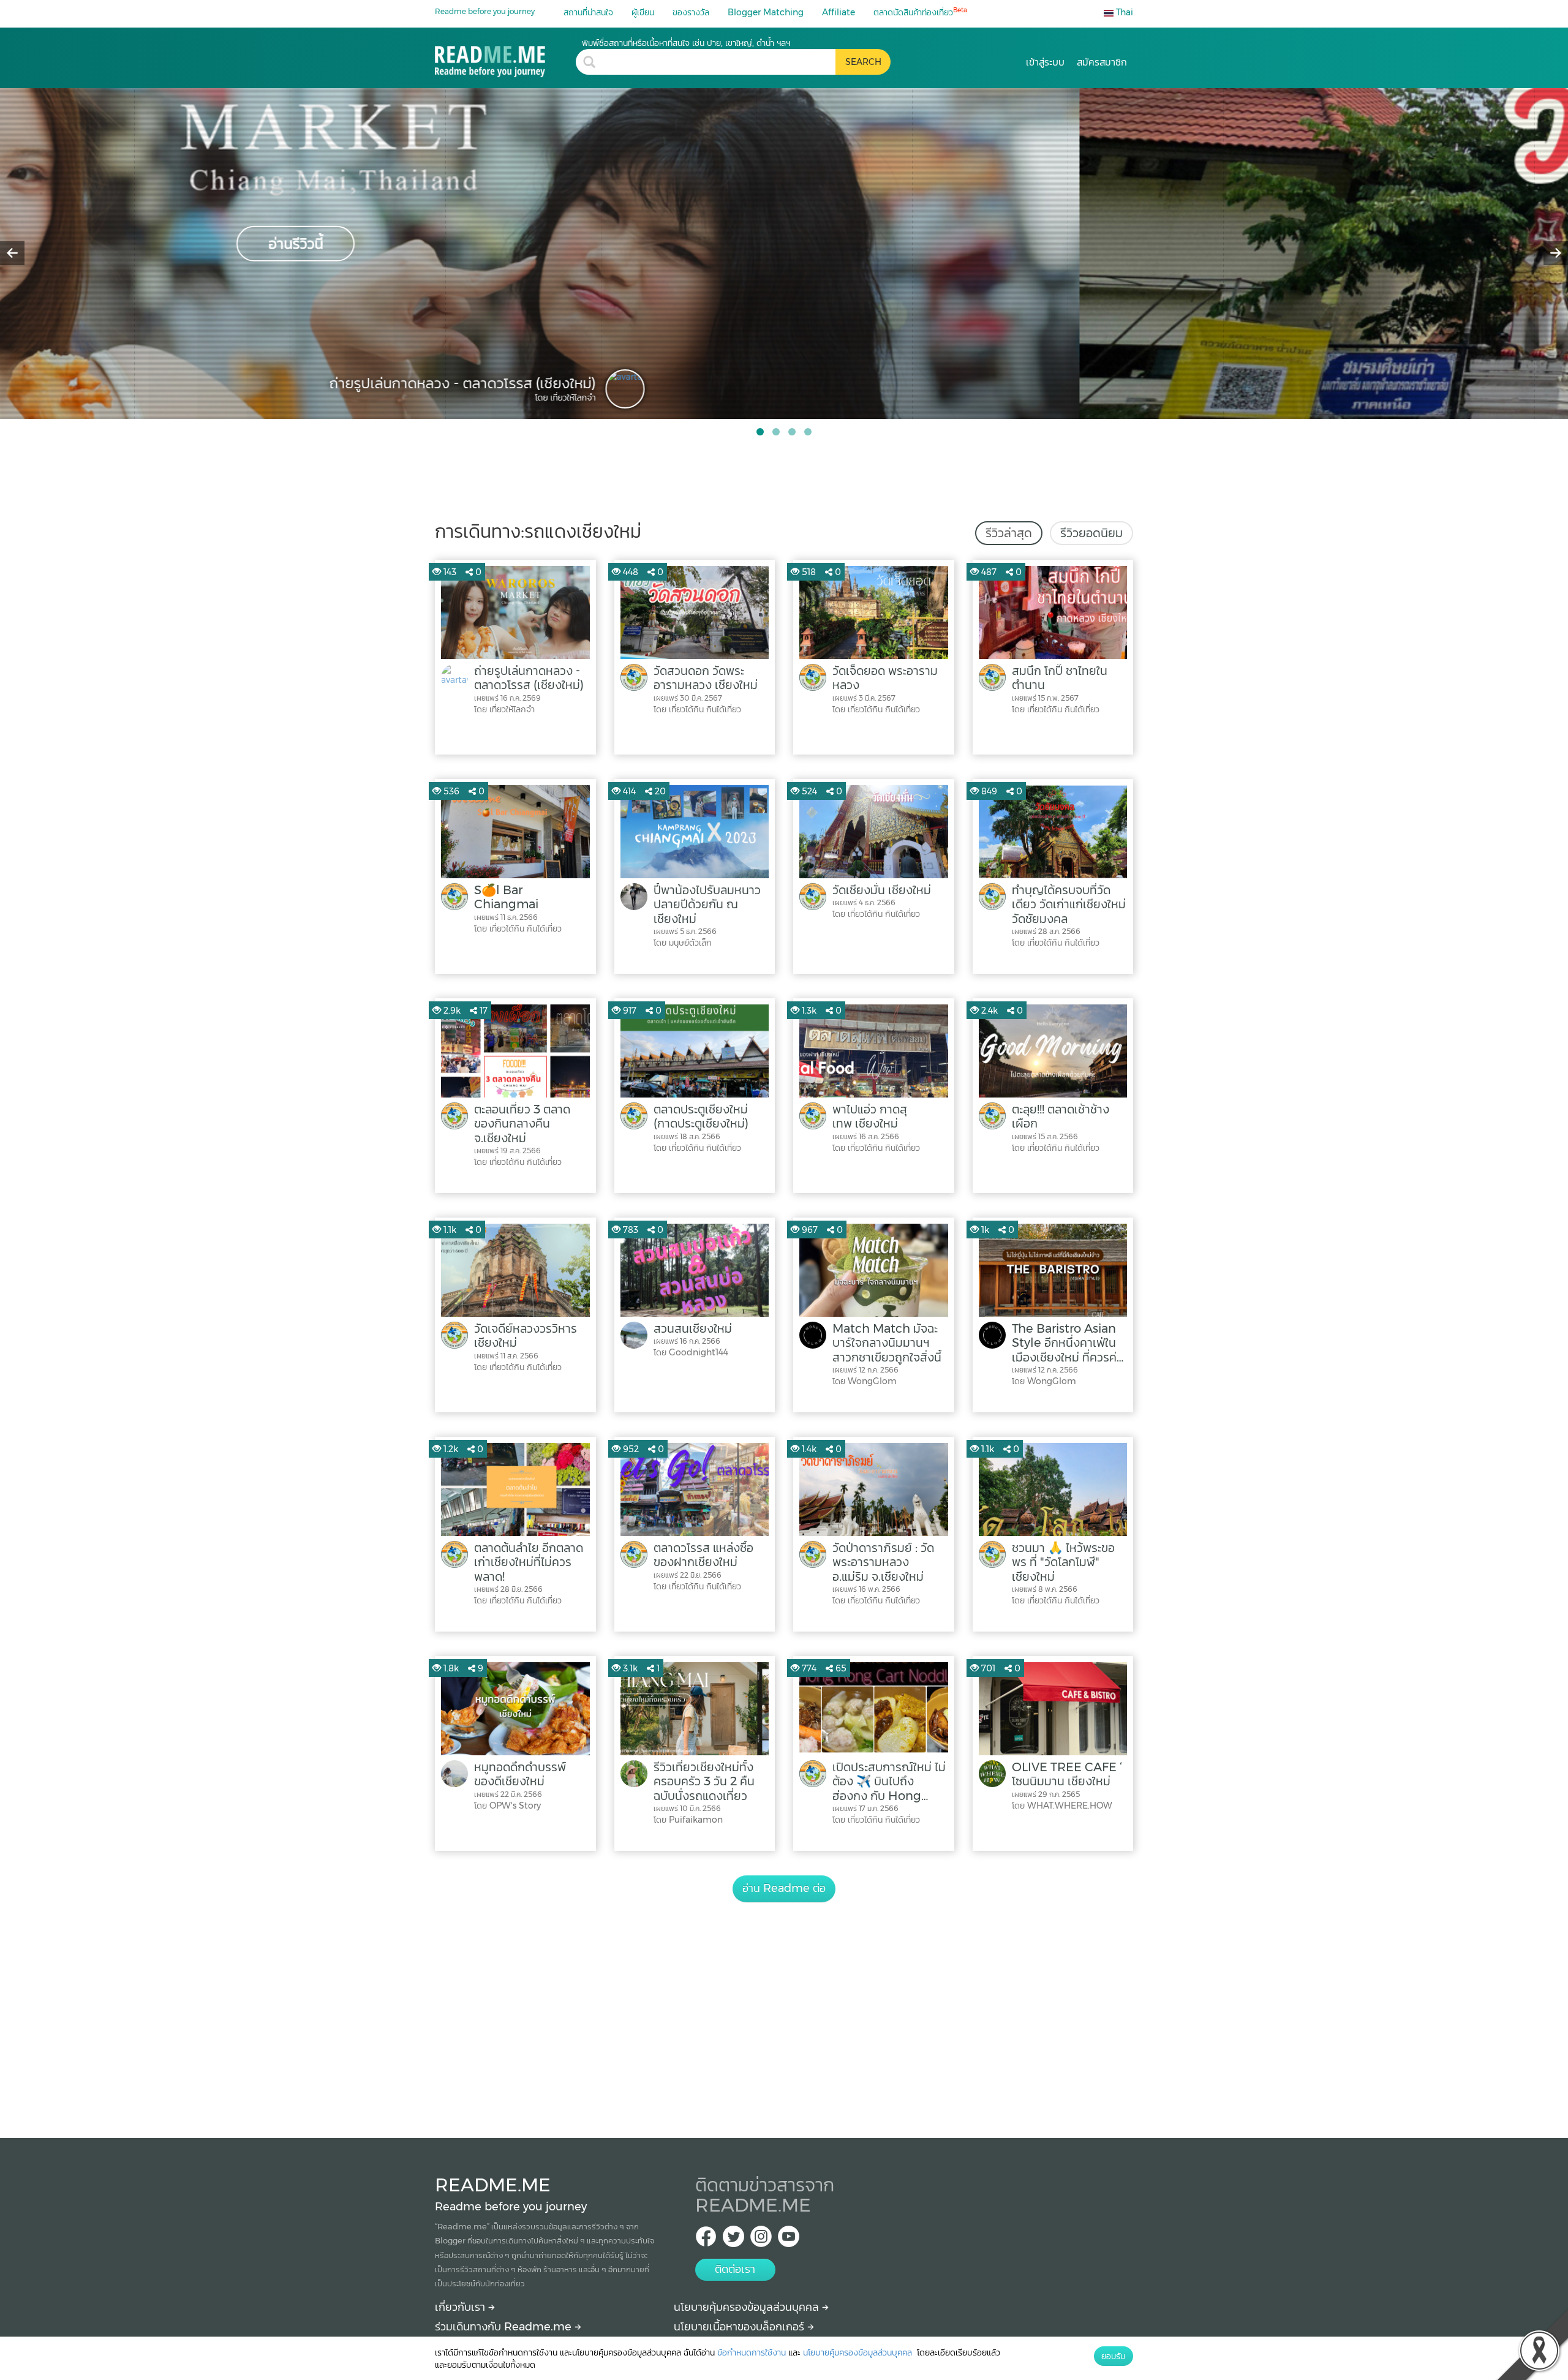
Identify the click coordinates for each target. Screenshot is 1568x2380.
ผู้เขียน (643, 12)
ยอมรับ (1114, 2356)
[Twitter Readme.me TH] (733, 2240)
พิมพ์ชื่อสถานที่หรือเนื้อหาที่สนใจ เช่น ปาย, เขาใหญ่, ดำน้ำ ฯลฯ (686, 43)
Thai (1123, 12)
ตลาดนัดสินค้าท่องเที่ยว (920, 12)
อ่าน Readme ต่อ (784, 1888)
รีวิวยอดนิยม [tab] (1091, 533)
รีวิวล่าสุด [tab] (1009, 533)
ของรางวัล (691, 12)
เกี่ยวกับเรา (462, 2307)
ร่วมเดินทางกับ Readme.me (505, 2327)
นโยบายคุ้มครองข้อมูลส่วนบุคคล (748, 2307)
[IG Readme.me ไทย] (761, 2240)
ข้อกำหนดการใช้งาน (752, 2352)
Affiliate (839, 12)
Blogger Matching (766, 12)
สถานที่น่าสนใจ (588, 12)
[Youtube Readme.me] (789, 2240)
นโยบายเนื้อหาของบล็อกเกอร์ (741, 2327)
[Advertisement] (784, 2006)
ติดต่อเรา (735, 2269)
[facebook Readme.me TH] (706, 2240)
